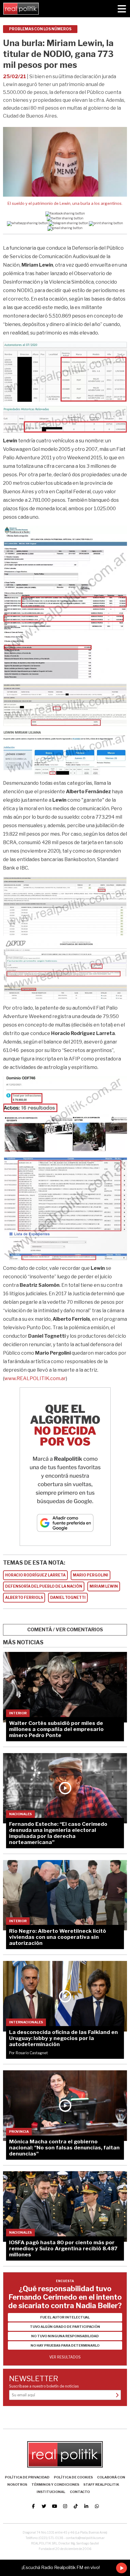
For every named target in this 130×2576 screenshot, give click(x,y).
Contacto (80, 2492)
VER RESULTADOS (65, 2357)
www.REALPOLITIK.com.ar (35, 1378)
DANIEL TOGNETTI (68, 1598)
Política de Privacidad (27, 2477)
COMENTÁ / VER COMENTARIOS (65, 1630)
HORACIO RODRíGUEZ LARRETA (35, 1575)
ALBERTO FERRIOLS (24, 1598)
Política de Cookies (73, 2477)
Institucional (51, 2492)
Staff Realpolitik (101, 2484)
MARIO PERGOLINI (91, 1575)
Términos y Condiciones (55, 2484)
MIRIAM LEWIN (104, 1586)
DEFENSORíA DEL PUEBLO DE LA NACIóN (44, 1586)
